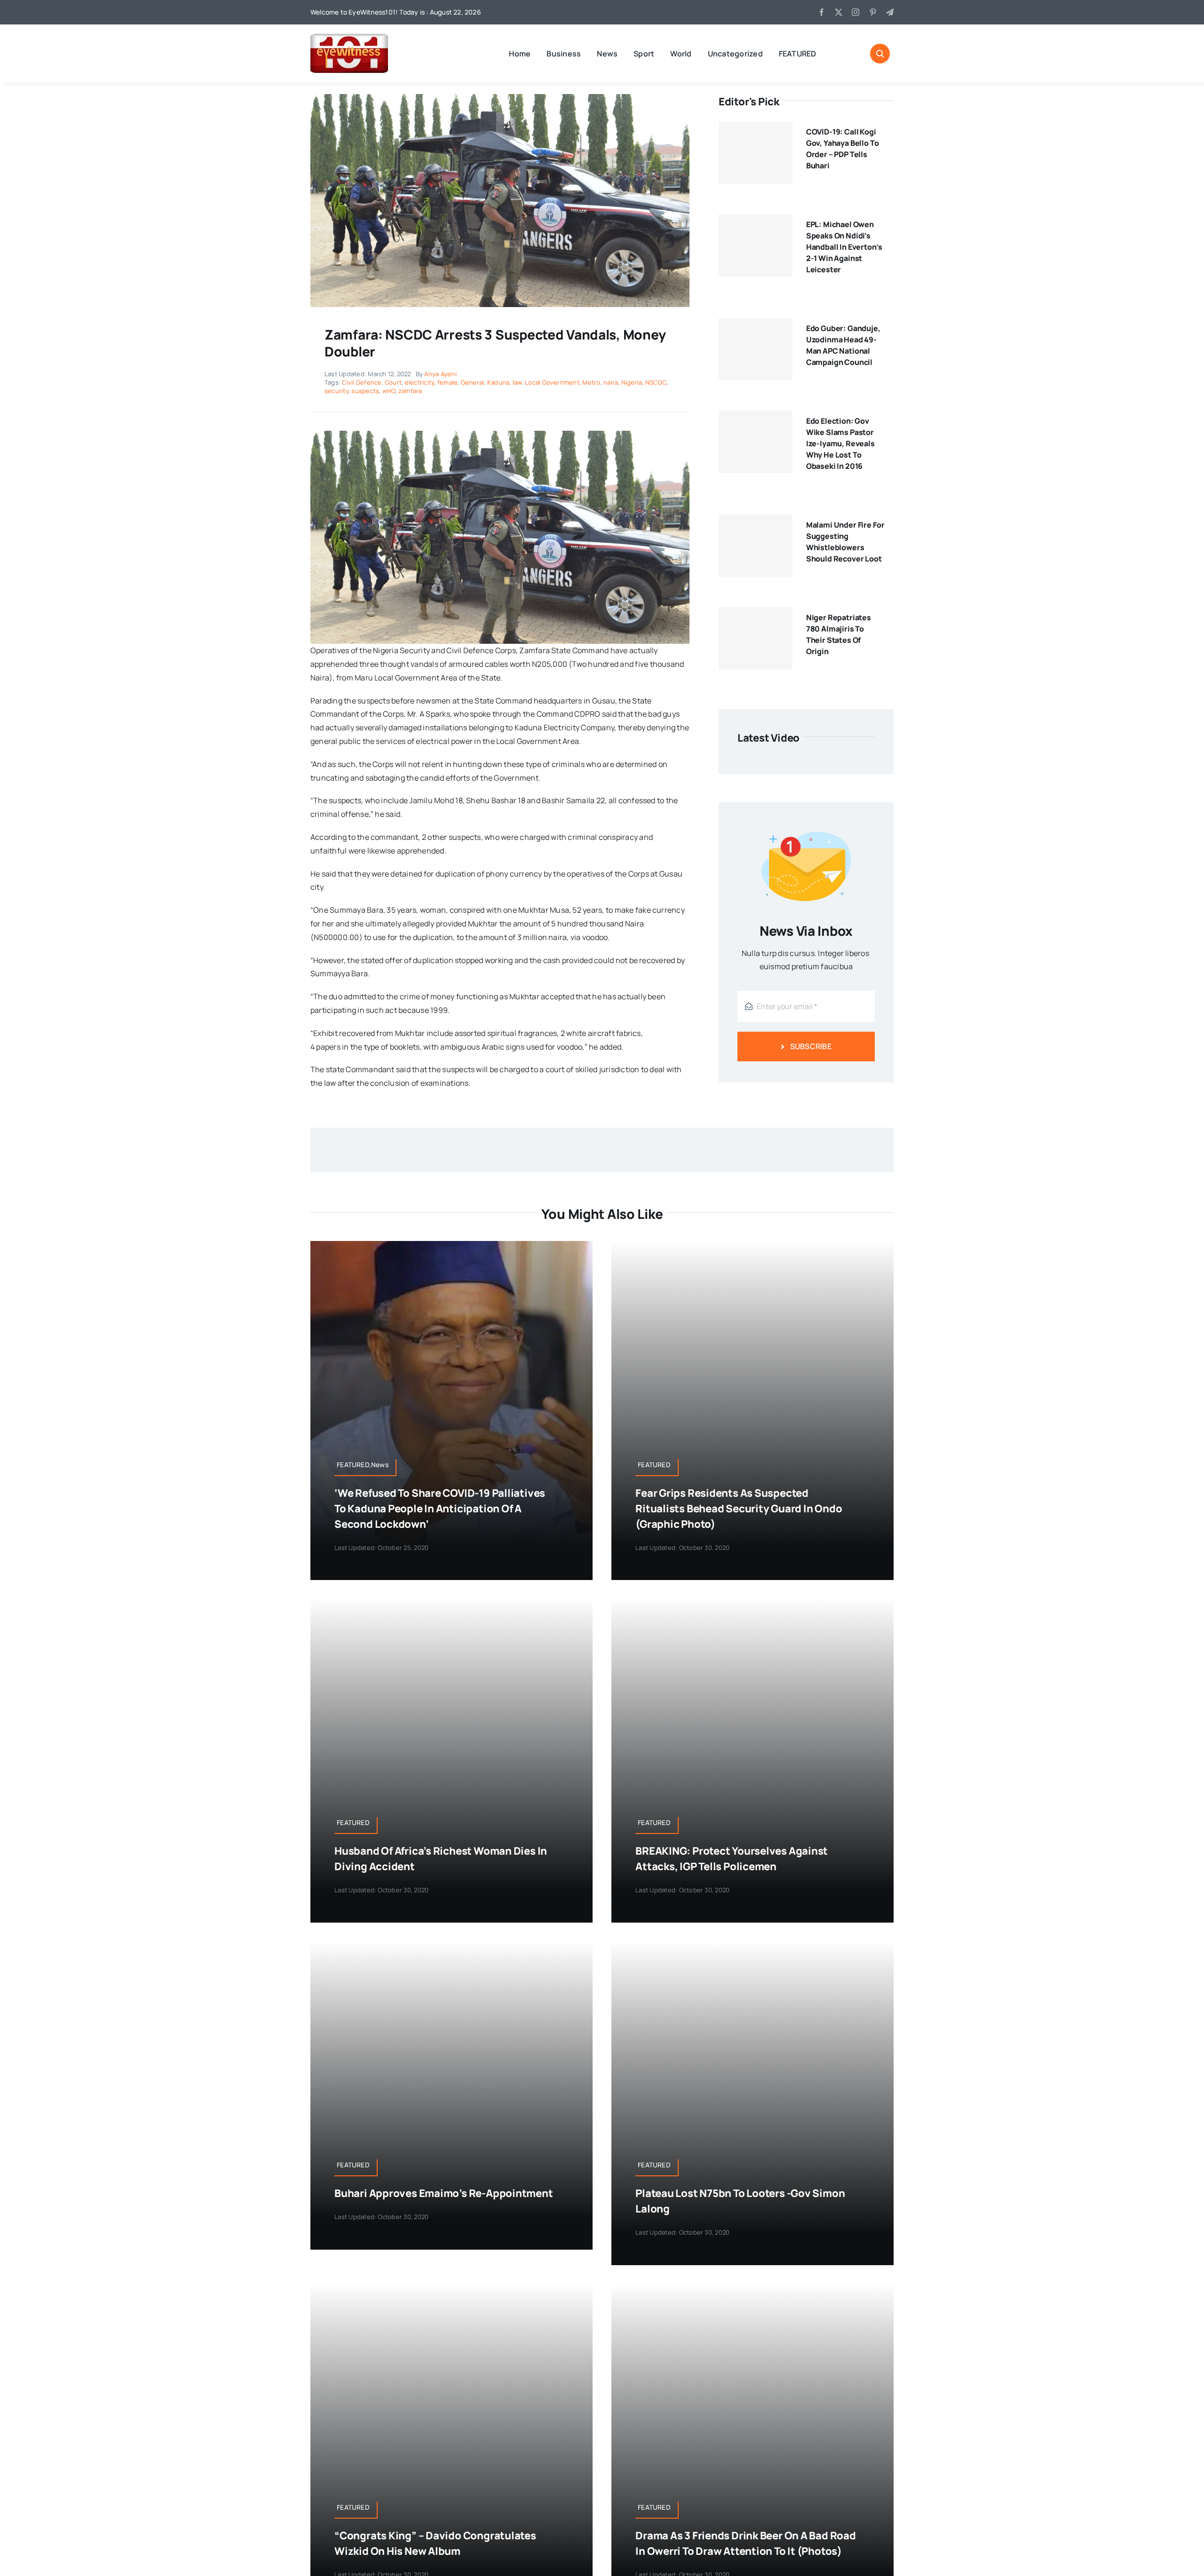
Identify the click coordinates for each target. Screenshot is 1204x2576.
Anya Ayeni (440, 374)
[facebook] (822, 12)
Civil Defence (362, 382)
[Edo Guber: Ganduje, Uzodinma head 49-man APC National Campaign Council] (756, 349)
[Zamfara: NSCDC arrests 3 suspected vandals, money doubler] (500, 98)
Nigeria (632, 382)
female (448, 382)
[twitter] (839, 12)
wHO (389, 391)
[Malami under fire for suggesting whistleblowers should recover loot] (756, 546)
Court (393, 382)
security (337, 391)
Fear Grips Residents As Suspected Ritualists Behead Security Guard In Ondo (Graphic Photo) (739, 1509)
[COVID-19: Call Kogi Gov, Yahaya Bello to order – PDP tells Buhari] (756, 153)
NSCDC (656, 382)
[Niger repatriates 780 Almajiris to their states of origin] (756, 639)
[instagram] (855, 12)
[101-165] (349, 38)
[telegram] (890, 12)
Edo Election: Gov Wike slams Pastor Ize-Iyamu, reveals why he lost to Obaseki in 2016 (840, 443)
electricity (420, 382)
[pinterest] (873, 12)
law (517, 382)
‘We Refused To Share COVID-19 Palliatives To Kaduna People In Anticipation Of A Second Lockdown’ (440, 1509)
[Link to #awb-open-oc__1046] (880, 54)
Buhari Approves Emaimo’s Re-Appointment (444, 2193)
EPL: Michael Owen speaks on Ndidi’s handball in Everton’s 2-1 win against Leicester (844, 247)
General (473, 382)
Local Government (552, 382)
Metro (591, 382)
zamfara (410, 391)
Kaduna (498, 382)
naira (611, 382)
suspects (365, 391)
